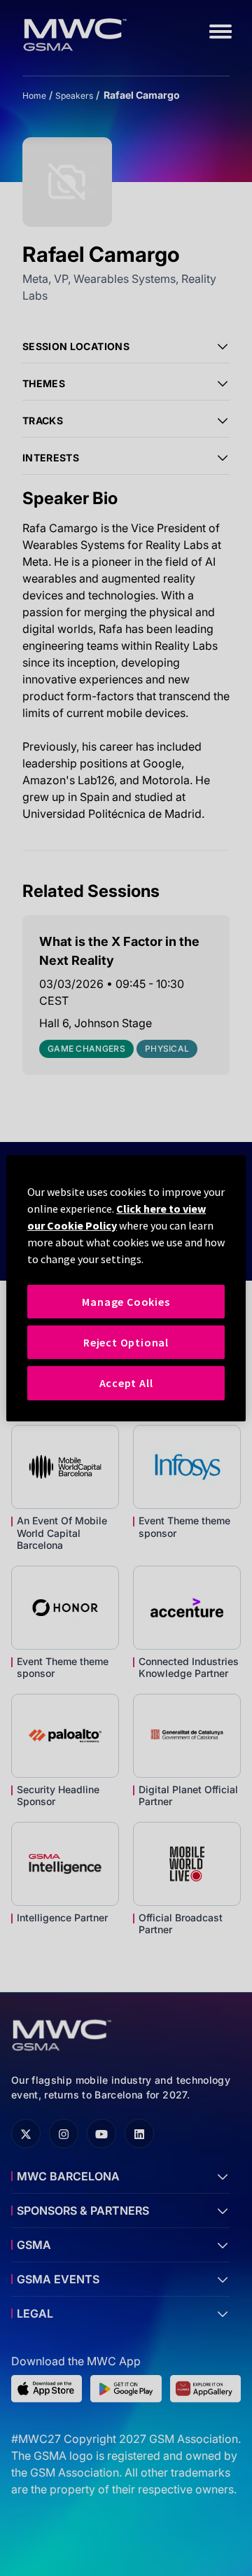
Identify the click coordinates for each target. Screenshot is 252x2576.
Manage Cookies (126, 1301)
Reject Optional (126, 1342)
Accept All (126, 1383)
